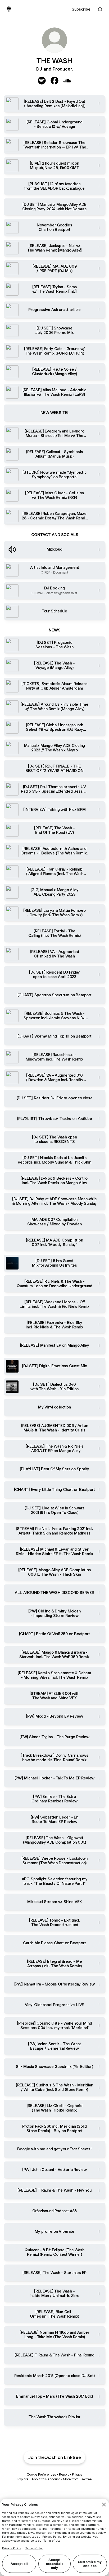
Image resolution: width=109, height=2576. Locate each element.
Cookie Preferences (41, 2474)
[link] (42, 81)
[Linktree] (9, 9)
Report (64, 2474)
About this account (46, 2479)
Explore (23, 2479)
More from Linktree (77, 2479)
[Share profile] (100, 9)
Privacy (77, 2474)
